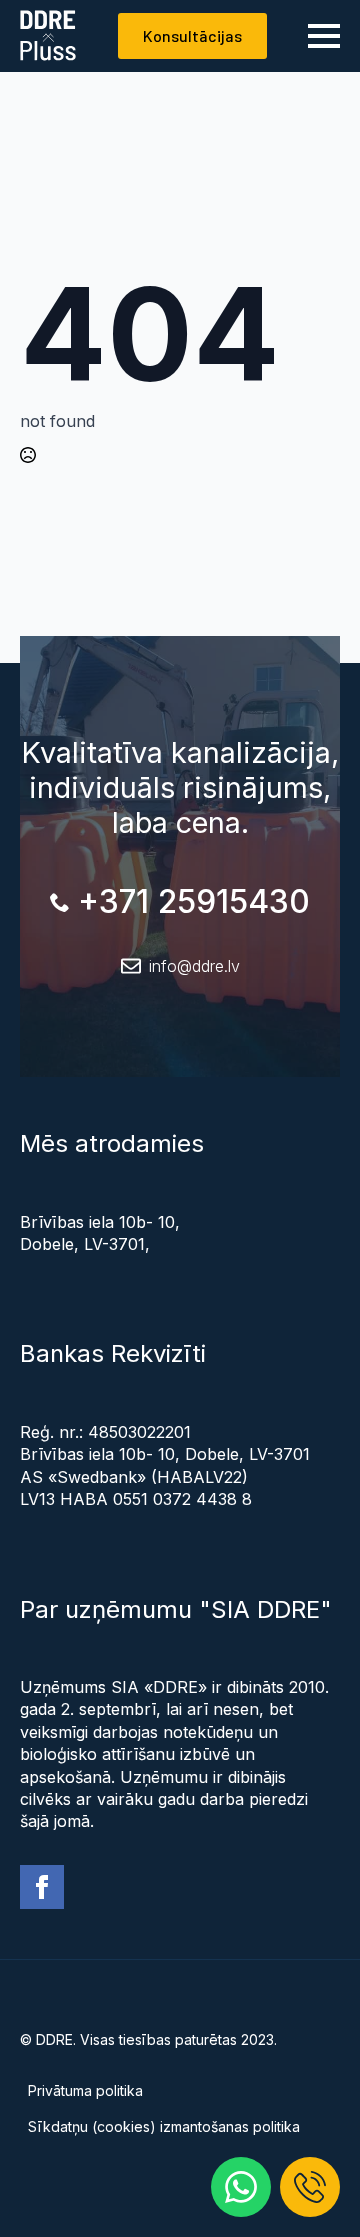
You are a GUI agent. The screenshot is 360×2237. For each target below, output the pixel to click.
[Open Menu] (324, 36)
